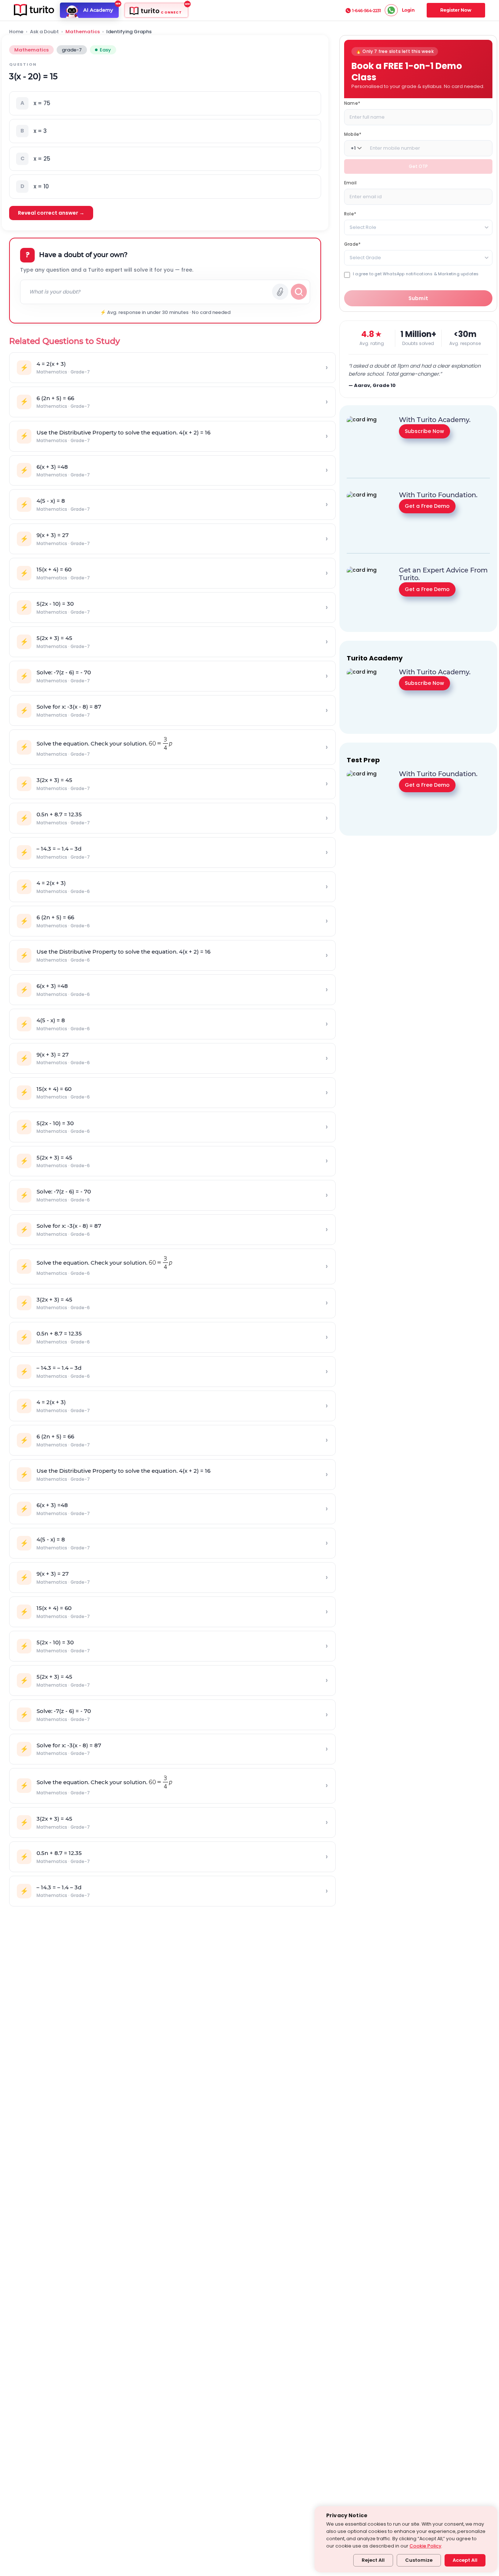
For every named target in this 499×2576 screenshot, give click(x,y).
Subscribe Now (424, 431)
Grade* (352, 244)
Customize (419, 2560)
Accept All (465, 2560)
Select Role (363, 227)
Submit (418, 298)
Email (350, 183)
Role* (350, 214)
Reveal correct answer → (51, 213)
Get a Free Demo (427, 506)
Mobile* (353, 134)
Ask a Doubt (44, 32)
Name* (352, 103)
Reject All (373, 2560)
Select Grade (365, 258)
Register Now (456, 10)
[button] (165, 103)
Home (16, 32)
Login (408, 10)
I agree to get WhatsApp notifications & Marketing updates (416, 274)
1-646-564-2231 (367, 11)
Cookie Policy (425, 2546)
